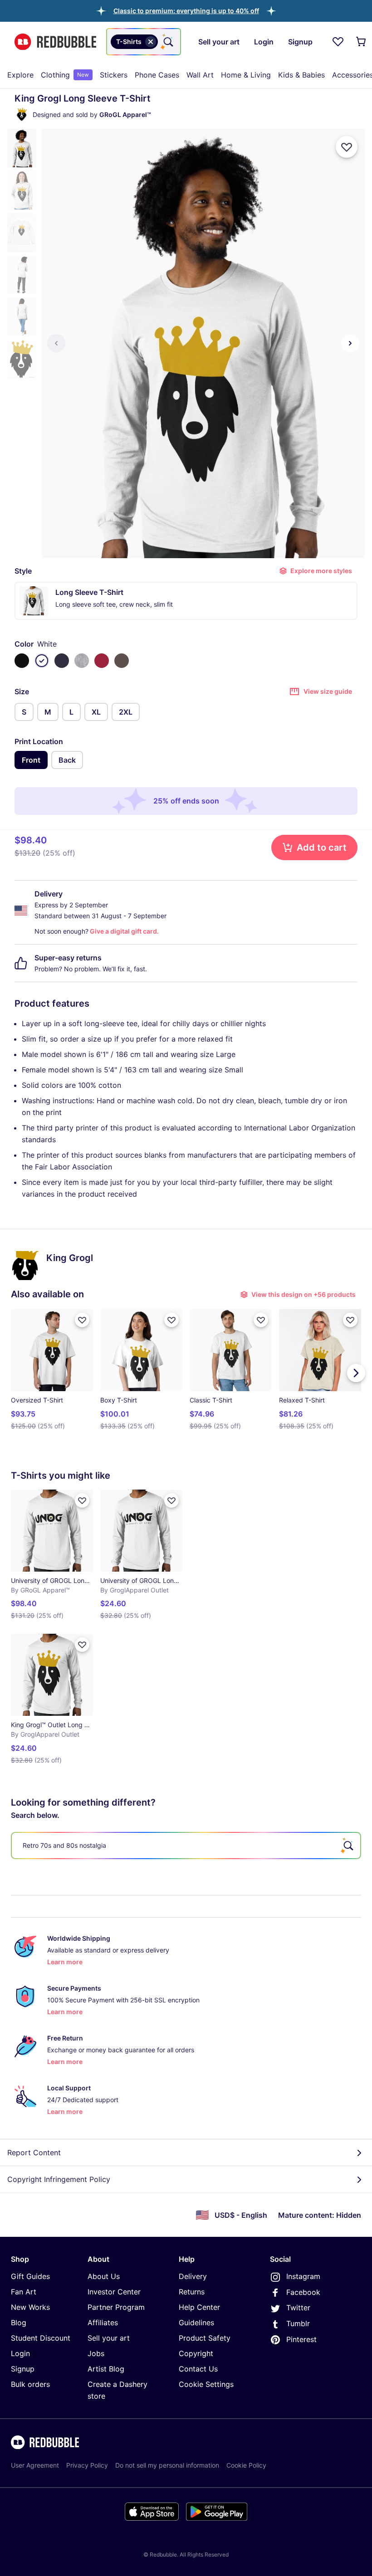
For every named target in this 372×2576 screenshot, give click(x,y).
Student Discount (41, 2338)
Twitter (298, 2308)
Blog (19, 2323)
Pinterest (301, 2339)
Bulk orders (30, 2384)
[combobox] (144, 42)
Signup (23, 2369)
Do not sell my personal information (167, 2465)
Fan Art (24, 2292)
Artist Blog (106, 2369)
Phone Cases (157, 75)
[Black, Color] (22, 661)
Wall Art (200, 75)
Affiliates (103, 2323)
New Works (30, 2307)
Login (20, 2353)
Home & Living (246, 75)
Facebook (303, 2292)
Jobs (96, 2353)
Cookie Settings (206, 2384)
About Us (104, 2276)
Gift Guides (30, 2276)
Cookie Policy (246, 2465)
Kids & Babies (301, 75)
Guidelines (196, 2323)
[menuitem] (20, 75)
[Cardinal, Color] (102, 661)
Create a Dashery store (117, 2390)
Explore (20, 75)
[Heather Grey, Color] (82, 661)
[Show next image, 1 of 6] (350, 343)
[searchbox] (186, 1846)
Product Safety (205, 2338)
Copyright (196, 2353)
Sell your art (109, 2338)
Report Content (34, 2152)
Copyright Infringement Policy (59, 2179)
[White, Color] (42, 661)
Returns (192, 2292)
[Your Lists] (338, 42)
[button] (186, 11)
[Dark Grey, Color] (122, 661)
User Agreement (35, 2465)
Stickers (114, 75)
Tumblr (298, 2323)
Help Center (199, 2307)
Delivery (193, 2276)
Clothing (65, 75)
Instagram (303, 2276)
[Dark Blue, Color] (62, 661)
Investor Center (114, 2292)
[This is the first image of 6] (56, 343)
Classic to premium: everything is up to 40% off (186, 11)
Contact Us (198, 2369)
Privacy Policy (87, 2465)
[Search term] (167, 42)
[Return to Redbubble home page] (55, 42)
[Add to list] (347, 147)
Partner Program (116, 2307)
